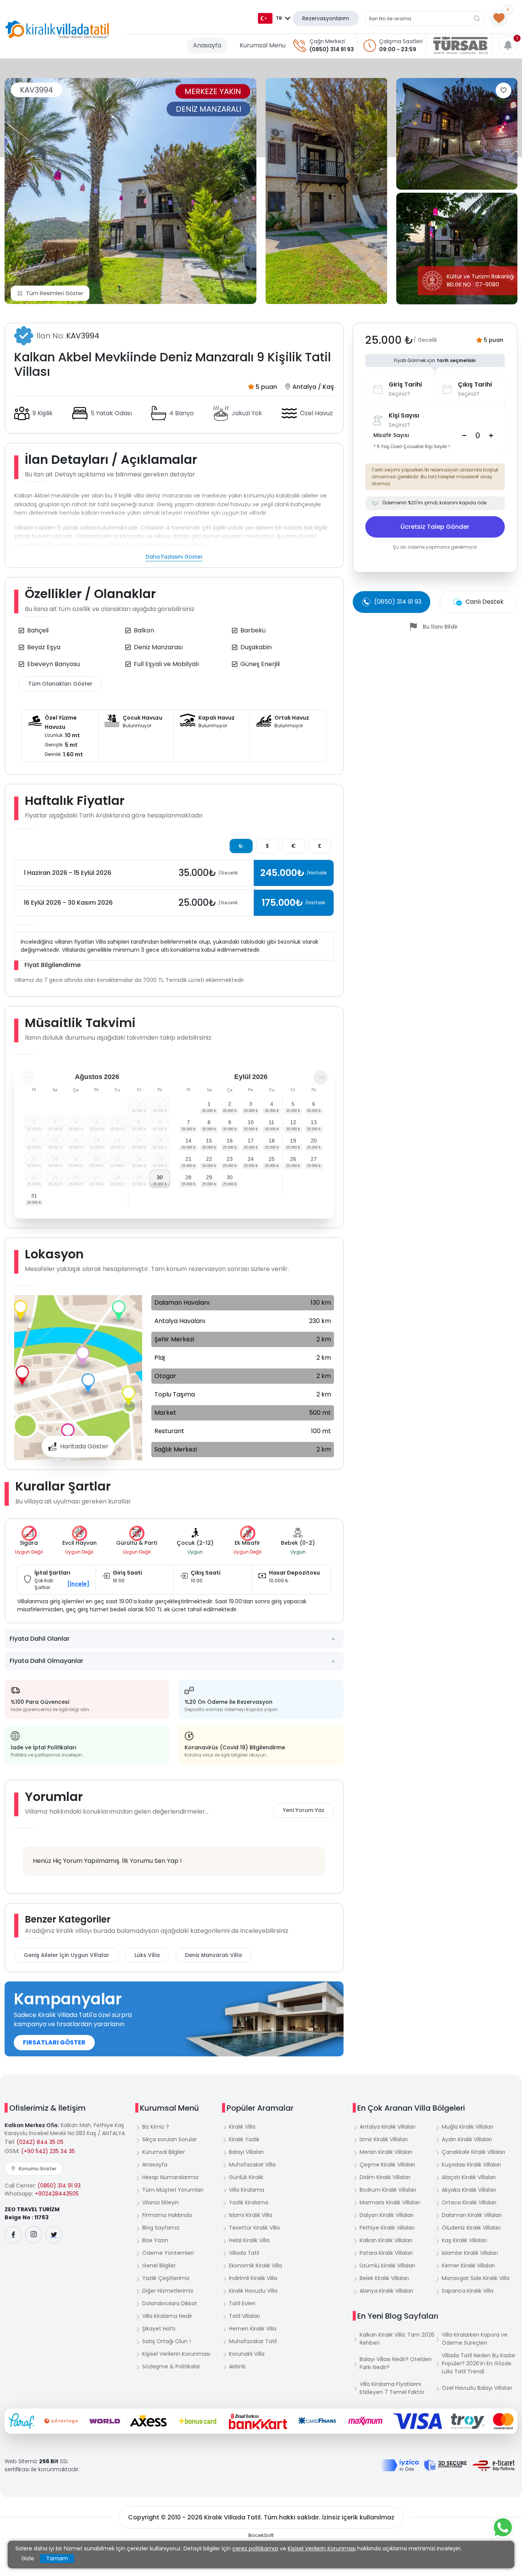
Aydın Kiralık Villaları (467, 2139)
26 (293, 1159)
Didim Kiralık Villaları (385, 2177)
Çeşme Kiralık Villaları (387, 2165)
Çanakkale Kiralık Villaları (473, 2152)
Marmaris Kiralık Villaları (390, 2202)
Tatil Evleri (242, 2303)
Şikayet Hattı (159, 2329)
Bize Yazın (155, 2240)
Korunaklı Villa (247, 2354)
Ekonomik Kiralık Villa (255, 2266)
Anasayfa (207, 45)
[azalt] (464, 436)
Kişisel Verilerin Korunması (176, 2354)
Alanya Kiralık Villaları (386, 2291)
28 (188, 1177)
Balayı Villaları (246, 2152)
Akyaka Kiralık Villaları (469, 2190)
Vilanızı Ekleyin (160, 2202)
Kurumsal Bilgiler (164, 2152)
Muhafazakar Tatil (253, 2341)
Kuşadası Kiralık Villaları (471, 2165)
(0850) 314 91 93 (332, 49)
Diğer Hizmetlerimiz (168, 2291)
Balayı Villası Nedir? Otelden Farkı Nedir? (396, 2363)
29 (209, 1177)
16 (230, 1141)
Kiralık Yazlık (244, 2139)
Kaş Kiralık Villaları (464, 2240)
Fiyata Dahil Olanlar (40, 1639)
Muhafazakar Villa (252, 2165)
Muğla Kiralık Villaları (468, 2127)
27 (314, 1159)
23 (230, 1159)
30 (160, 1177)
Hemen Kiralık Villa (253, 2329)
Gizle (28, 2558)
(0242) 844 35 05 (40, 2142)
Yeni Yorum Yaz (304, 1810)
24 (251, 1159)
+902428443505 (57, 2194)
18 (272, 1141)
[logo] (57, 29)
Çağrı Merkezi (327, 41)
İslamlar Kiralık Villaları (470, 2253)
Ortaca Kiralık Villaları (469, 2202)
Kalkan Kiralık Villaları (386, 2240)
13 (314, 1122)
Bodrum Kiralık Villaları (388, 2190)
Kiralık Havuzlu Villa (253, 2291)
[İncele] (78, 1584)
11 (272, 1122)
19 (293, 1141)
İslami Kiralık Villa (250, 2215)
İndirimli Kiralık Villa (253, 2278)
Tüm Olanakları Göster (60, 684)
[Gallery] (130, 191)
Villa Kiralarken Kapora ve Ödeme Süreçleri (475, 2339)
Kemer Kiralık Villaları (468, 2266)
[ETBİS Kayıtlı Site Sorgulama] (494, 2465)
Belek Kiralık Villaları (384, 2278)
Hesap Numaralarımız (170, 2177)
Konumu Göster (37, 2169)
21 (188, 1159)
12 (293, 1122)
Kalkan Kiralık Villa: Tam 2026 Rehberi (397, 2339)
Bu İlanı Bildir (440, 627)
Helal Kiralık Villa (249, 2240)
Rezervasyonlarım (326, 18)
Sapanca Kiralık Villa (468, 2291)
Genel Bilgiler (159, 2266)
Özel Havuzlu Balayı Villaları (477, 2388)
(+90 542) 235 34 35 (48, 2151)
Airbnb (237, 2366)
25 (272, 1159)
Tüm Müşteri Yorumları (173, 2190)
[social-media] (13, 2235)
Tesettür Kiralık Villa (254, 2228)
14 (188, 1141)
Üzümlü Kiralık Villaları (387, 2266)
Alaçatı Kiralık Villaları (469, 2177)
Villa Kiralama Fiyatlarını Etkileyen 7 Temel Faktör (392, 2388)
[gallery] (326, 191)
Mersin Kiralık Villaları (386, 2152)
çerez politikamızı (255, 2548)
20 (314, 1141)
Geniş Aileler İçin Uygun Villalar (66, 1955)
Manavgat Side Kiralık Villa (476, 2278)
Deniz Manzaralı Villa (213, 1955)
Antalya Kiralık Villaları (387, 2127)
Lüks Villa (147, 1955)
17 (251, 1141)
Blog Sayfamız (161, 2228)
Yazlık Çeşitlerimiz (166, 2278)
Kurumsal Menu (263, 45)
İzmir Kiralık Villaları (384, 2139)
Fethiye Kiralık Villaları (387, 2228)
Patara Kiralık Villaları (386, 2253)
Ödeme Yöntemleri (168, 2253)
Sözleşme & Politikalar (171, 2366)
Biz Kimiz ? (156, 2127)
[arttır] (491, 436)
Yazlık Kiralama (249, 2202)
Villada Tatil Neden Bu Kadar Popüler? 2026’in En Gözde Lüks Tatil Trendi (479, 2363)
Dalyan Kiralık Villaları (387, 2215)
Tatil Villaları (244, 2316)
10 (251, 1122)
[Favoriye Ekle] (503, 90)
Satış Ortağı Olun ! (166, 2341)
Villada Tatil (244, 2253)
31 (34, 1196)
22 (209, 1159)
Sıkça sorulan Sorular (169, 2139)
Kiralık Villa (242, 2127)
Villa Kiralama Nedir (167, 2316)
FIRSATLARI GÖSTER (54, 2042)
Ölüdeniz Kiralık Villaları (471, 2228)
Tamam (57, 2558)
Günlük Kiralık (246, 2177)
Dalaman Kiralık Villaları (472, 2215)
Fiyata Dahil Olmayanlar (46, 1661)
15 (209, 1141)
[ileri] (321, 1078)
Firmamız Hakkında (167, 2215)
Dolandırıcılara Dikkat (170, 2303)
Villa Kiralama (246, 2190)
